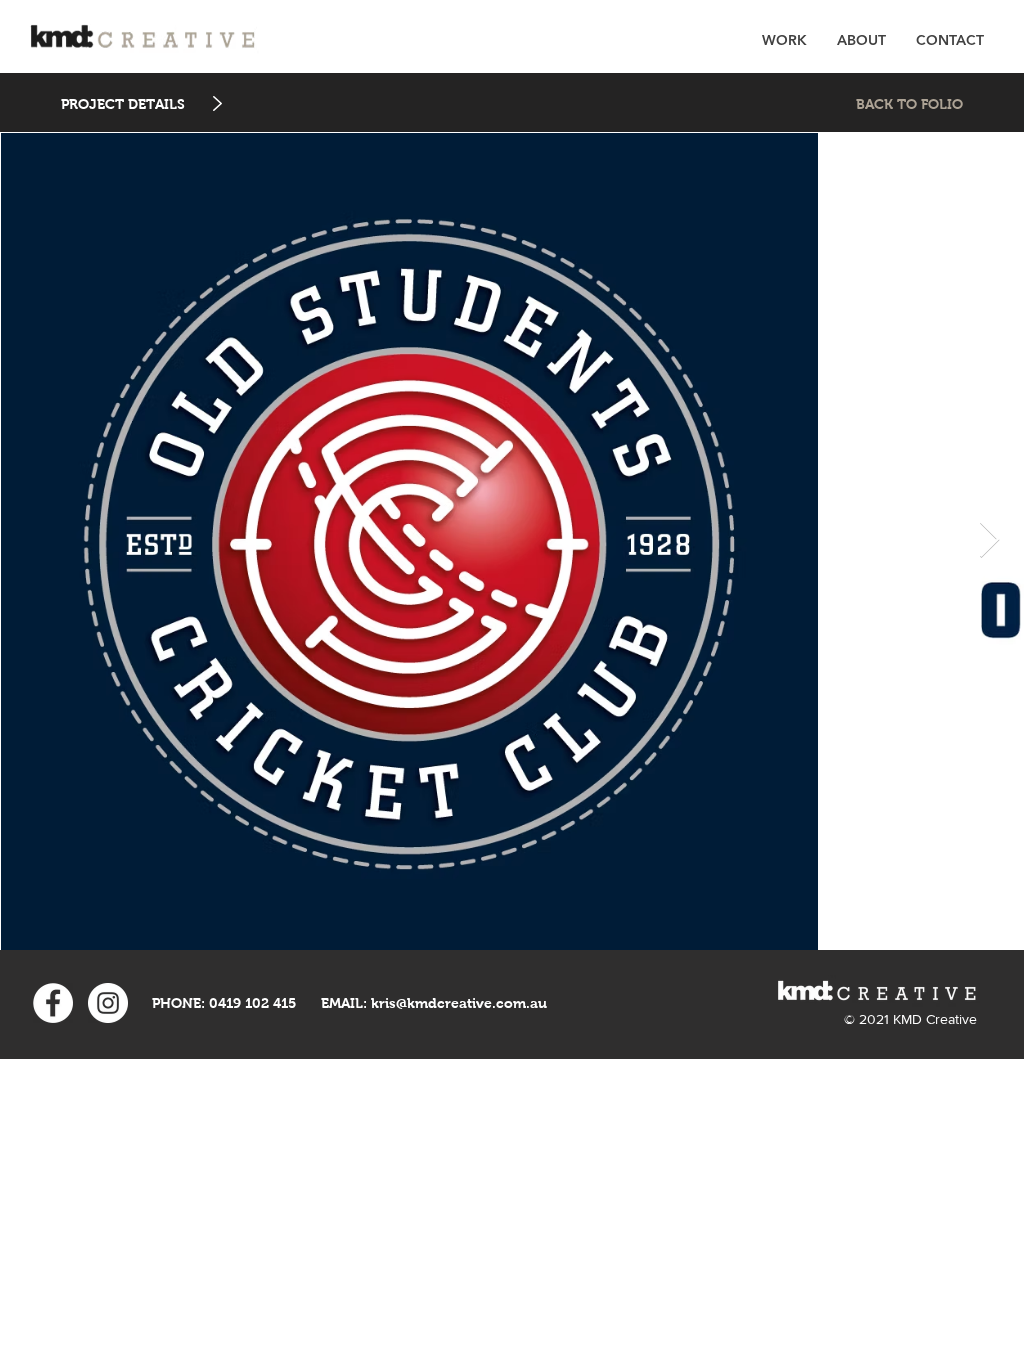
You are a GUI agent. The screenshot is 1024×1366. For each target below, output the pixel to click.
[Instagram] (108, 1003)
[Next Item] (989, 540)
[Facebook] (53, 1003)
